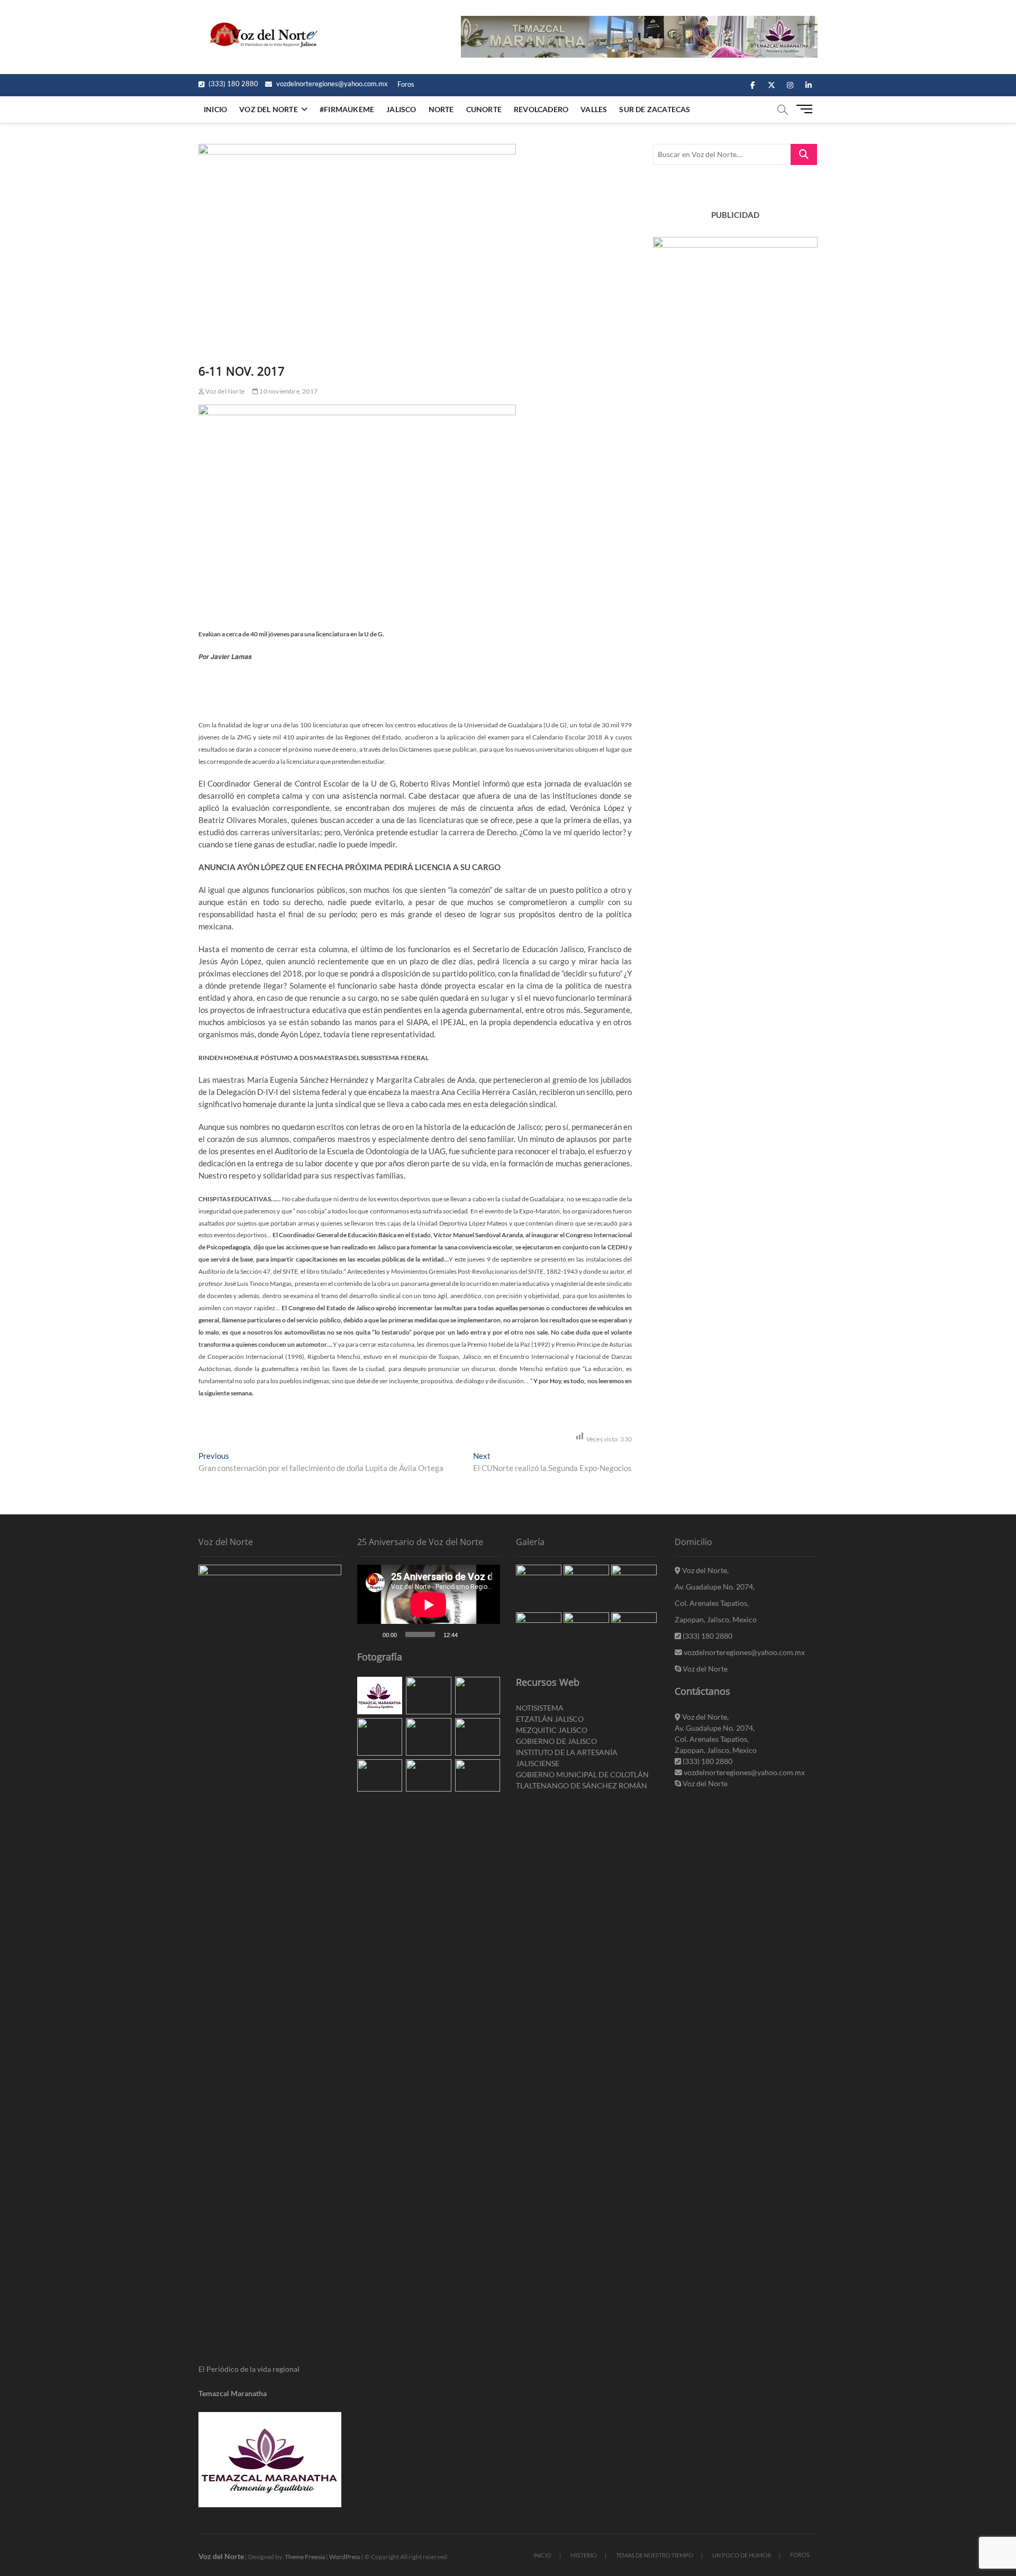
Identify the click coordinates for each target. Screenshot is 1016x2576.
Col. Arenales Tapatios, (712, 1603)
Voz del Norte (224, 391)
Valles (594, 109)
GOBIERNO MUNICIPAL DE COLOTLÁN (582, 1774)
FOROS (800, 2555)
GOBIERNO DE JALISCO (556, 1741)
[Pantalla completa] (486, 1634)
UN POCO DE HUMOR (742, 2555)
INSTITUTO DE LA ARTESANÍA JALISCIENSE (567, 1758)
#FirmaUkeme (347, 109)
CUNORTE (484, 109)
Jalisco (401, 109)
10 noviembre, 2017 (288, 391)
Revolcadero (541, 109)
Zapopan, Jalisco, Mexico (716, 1619)
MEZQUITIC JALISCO (552, 1730)
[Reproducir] (371, 1634)
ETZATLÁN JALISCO (550, 1719)
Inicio (215, 109)
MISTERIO (584, 2555)
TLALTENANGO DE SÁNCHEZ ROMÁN (582, 1785)
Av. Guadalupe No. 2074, (715, 1587)
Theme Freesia (305, 2557)
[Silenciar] (469, 1634)
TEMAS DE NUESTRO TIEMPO (655, 2555)
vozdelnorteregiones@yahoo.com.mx (331, 84)
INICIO (542, 2555)
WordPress (345, 2557)
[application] (429, 1605)
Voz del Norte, (705, 1570)
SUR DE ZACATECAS (655, 109)
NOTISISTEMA (540, 1708)
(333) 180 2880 (233, 84)
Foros (406, 84)
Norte (441, 109)
